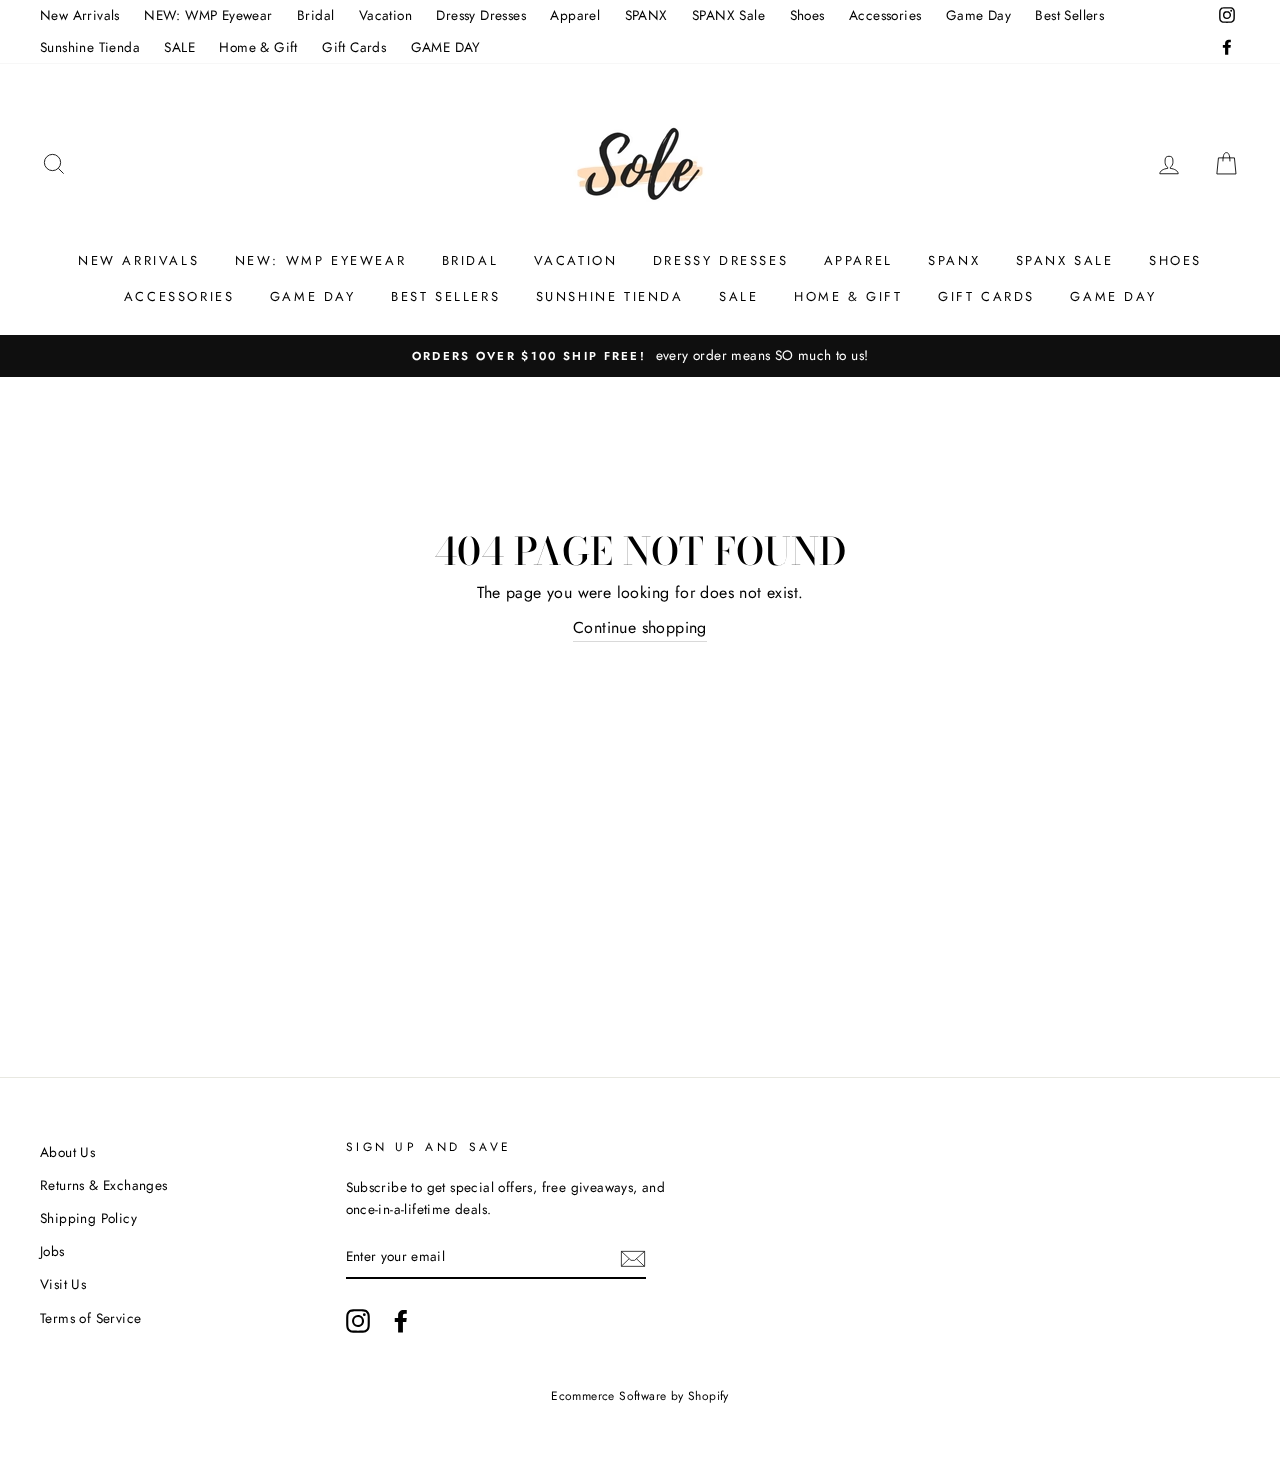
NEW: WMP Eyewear (208, 15)
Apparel (575, 15)
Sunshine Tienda (90, 47)
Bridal (315, 15)
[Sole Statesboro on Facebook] (401, 1321)
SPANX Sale (728, 15)
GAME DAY (446, 47)
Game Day (978, 15)
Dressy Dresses (481, 15)
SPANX (646, 15)
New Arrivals (80, 15)
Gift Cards (354, 47)
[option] (640, 356)
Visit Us (63, 1284)
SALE (179, 47)
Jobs (52, 1251)
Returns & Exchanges (104, 1185)
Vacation (385, 15)
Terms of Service (90, 1318)
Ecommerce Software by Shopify (640, 1396)
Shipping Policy (88, 1218)
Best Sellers (1069, 15)
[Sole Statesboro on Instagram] (358, 1321)
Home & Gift (258, 47)
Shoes (807, 15)
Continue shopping (640, 627)
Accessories (885, 15)
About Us (67, 1152)
